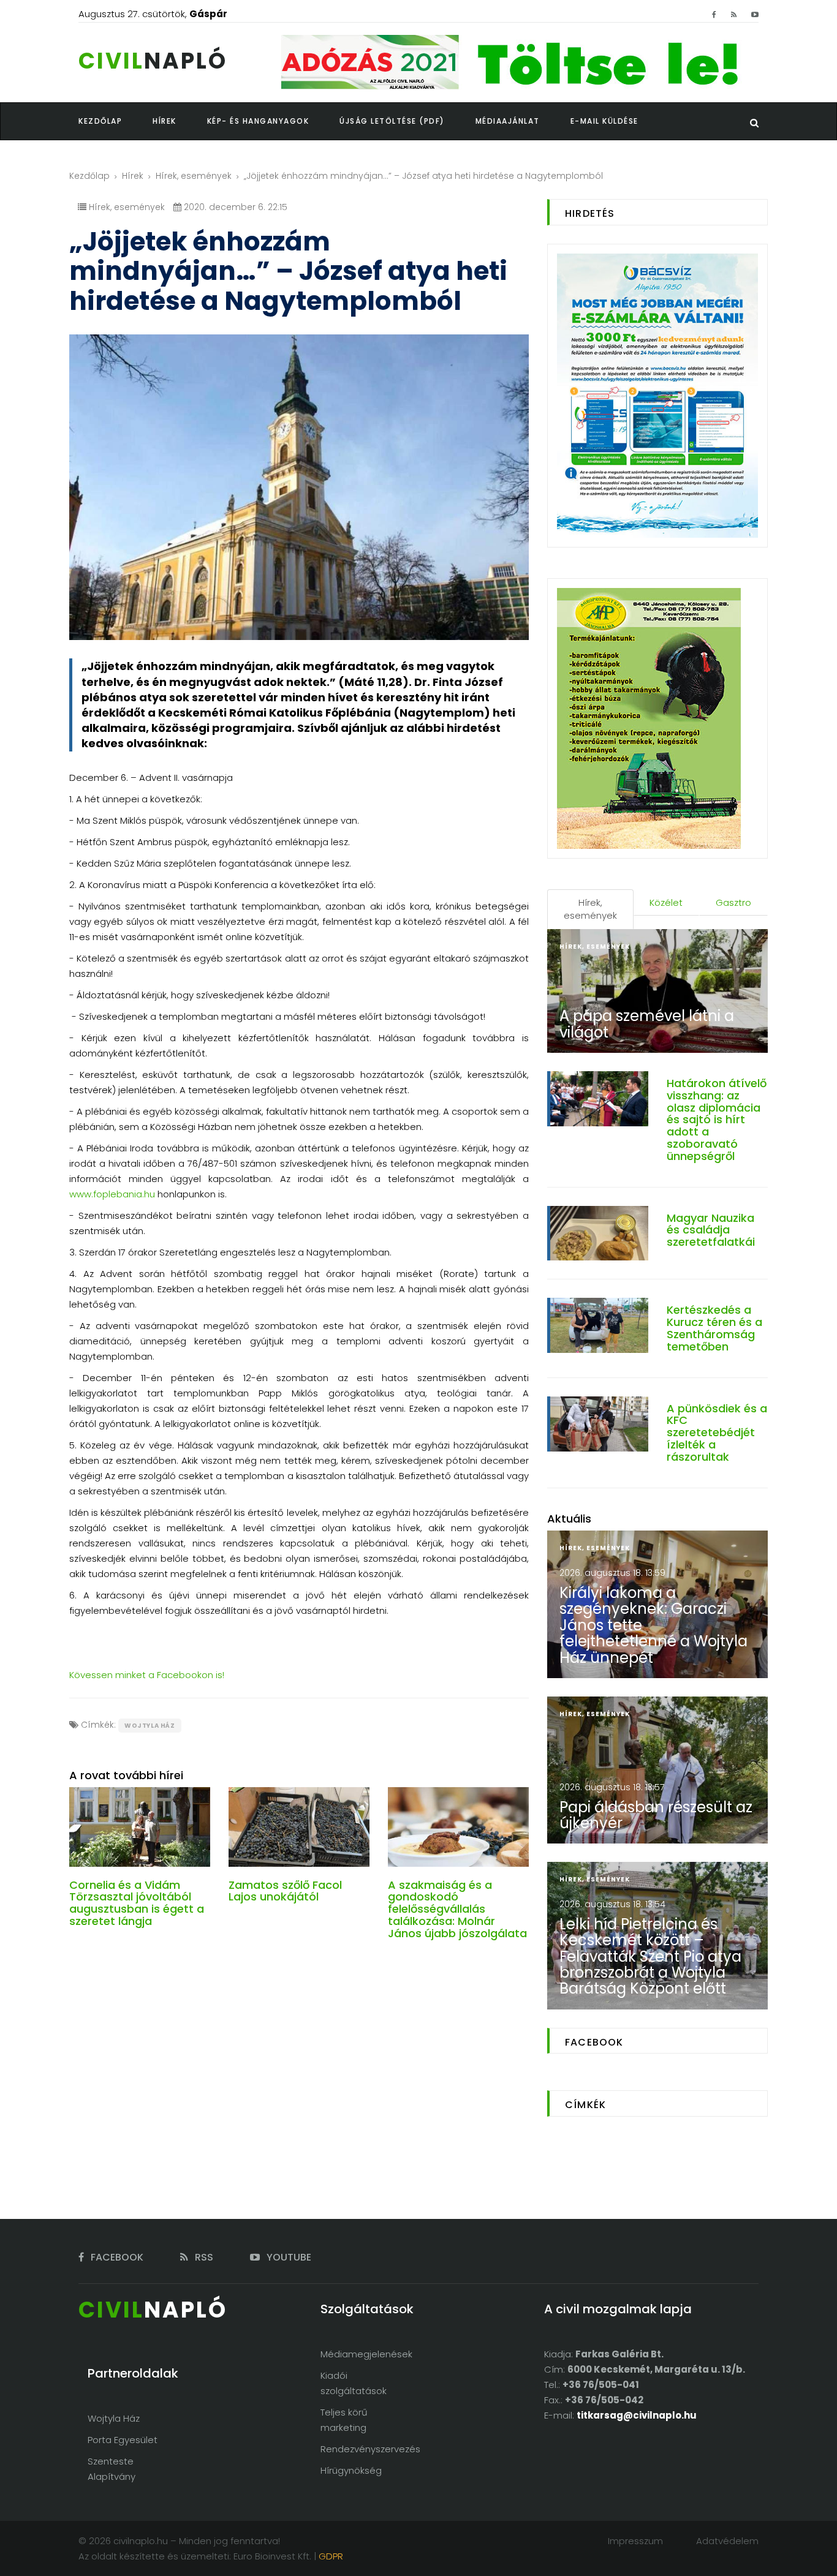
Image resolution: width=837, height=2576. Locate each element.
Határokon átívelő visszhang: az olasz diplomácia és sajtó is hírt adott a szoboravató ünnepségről (717, 1120)
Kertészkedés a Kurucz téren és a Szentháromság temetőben (714, 1328)
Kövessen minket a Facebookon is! (147, 1675)
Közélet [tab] (666, 902)
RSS (203, 2257)
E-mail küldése (604, 121)
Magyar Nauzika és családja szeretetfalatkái (711, 1230)
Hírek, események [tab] (590, 909)
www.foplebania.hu (112, 1194)
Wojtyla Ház (150, 1726)
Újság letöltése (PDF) (392, 121)
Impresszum (635, 2541)
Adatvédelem (727, 2541)
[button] (180, 121)
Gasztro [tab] (733, 902)
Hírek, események (194, 176)
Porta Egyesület (123, 2440)
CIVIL (153, 61)
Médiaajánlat (508, 121)
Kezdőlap (89, 176)
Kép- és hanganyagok (258, 121)
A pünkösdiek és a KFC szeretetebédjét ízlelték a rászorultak (717, 1433)
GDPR (331, 2556)
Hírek (133, 176)
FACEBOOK (116, 2257)
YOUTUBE (288, 2257)
